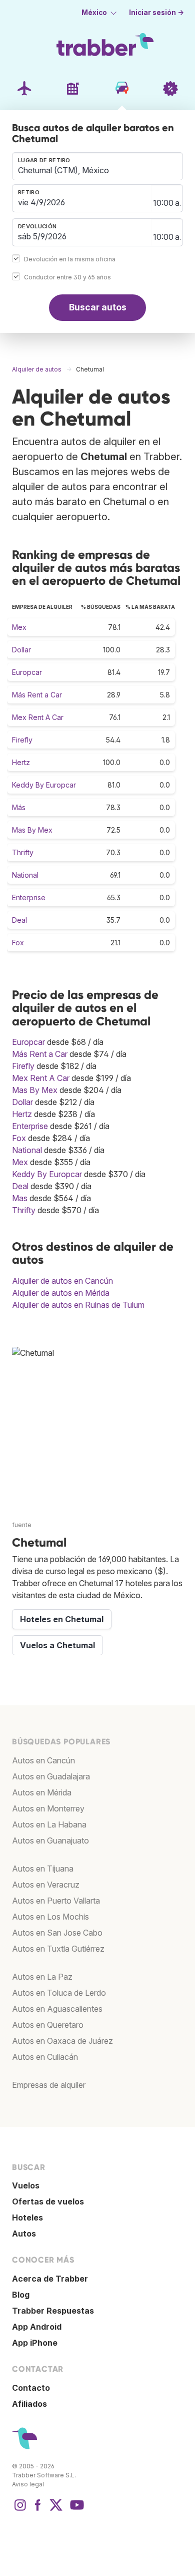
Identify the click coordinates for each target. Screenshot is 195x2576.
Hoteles (27, 2218)
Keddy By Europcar (44, 785)
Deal (19, 920)
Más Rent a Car (37, 695)
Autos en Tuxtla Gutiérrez (58, 1949)
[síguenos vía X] (56, 2510)
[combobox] (97, 166)
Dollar (21, 650)
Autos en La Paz (42, 1977)
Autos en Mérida (42, 1792)
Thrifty (23, 852)
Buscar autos (98, 307)
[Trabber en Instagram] (20, 2510)
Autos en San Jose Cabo (57, 1933)
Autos (24, 2234)
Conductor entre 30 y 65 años (67, 277)
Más (19, 807)
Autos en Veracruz (46, 1885)
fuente (22, 1525)
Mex (19, 627)
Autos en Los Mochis (50, 1917)
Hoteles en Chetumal (62, 1619)
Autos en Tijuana (43, 1869)
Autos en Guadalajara (51, 1776)
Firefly (22, 740)
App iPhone (35, 2343)
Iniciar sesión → (156, 13)
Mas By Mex (32, 830)
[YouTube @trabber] (75, 2510)
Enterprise (29, 897)
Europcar (27, 672)
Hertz (21, 762)
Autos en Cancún (43, 1760)
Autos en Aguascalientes (57, 2009)
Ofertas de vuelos (48, 2201)
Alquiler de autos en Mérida (61, 1293)
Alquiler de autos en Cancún (62, 1281)
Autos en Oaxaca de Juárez (62, 2041)
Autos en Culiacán (45, 2057)
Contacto (31, 2388)
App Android (37, 2327)
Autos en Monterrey (48, 1808)
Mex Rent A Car (38, 717)
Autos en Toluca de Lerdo (59, 1993)
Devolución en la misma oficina (70, 259)
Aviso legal (28, 2484)
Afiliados (29, 2404)
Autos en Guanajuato (50, 1841)
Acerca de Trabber (50, 2279)
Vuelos (26, 2185)
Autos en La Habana (49, 1824)
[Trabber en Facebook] (38, 2510)
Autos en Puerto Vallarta (56, 1901)
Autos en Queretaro (48, 2025)
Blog (21, 2295)
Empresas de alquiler (49, 2085)
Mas (20, 1198)
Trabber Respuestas (53, 2311)
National (25, 875)
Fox (18, 943)
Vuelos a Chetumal (57, 1645)
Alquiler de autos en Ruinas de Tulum (78, 1305)
